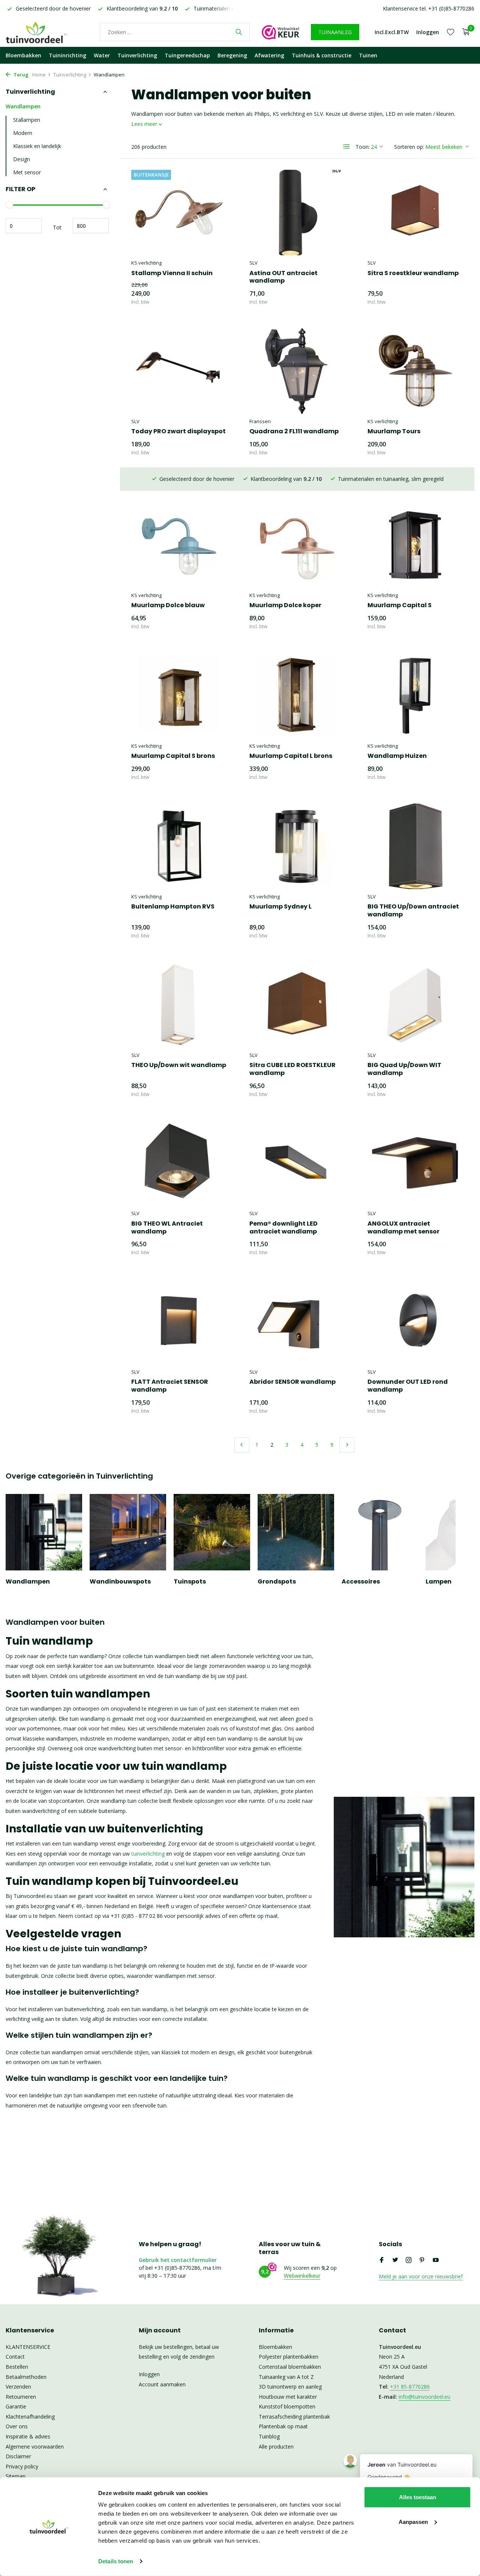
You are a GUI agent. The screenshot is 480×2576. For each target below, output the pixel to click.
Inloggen (149, 2374)
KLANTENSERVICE (28, 2347)
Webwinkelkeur (302, 2276)
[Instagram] (409, 2260)
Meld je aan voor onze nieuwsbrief (421, 2276)
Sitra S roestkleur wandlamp (413, 273)
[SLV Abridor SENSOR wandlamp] (297, 1322)
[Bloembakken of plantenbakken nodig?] (47, 32)
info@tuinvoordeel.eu (424, 2397)
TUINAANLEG (335, 32)
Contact (15, 2357)
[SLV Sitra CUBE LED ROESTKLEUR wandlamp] (297, 1004)
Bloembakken (23, 55)
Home (39, 75)
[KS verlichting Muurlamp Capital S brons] (179, 696)
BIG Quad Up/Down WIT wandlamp (404, 1069)
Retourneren (21, 2397)
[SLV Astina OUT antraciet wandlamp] (297, 213)
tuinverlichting (147, 1854)
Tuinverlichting (137, 55)
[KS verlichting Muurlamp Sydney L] (297, 846)
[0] (464, 32)
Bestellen (17, 2367)
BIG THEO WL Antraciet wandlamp (167, 1228)
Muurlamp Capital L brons (291, 756)
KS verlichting (146, 263)
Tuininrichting (67, 55)
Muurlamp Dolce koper (285, 605)
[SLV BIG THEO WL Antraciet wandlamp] (179, 1163)
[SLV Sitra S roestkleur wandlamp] (415, 213)
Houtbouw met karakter (288, 2397)
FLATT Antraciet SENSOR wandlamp (170, 1386)
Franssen (260, 421)
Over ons (17, 2426)
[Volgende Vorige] (347, 1445)
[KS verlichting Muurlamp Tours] (415, 371)
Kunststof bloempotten (287, 2406)
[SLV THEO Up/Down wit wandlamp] (179, 1004)
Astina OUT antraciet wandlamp (283, 277)
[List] (346, 147)
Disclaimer (18, 2456)
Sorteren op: (409, 147)
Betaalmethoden (26, 2377)
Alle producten (276, 2447)
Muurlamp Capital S (400, 605)
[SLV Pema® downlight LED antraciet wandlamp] (297, 1163)
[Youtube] (436, 2260)
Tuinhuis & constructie (322, 55)
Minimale (24, 226)
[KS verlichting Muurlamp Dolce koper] (297, 545)
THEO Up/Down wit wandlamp (179, 1065)
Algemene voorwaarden (35, 2447)
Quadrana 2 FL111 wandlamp (294, 432)
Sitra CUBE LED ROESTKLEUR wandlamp (292, 1069)
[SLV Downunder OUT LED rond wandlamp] (415, 1322)
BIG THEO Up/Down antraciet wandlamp (413, 911)
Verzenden (18, 2387)
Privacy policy (22, 2466)
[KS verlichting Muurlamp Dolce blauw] (179, 545)
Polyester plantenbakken (289, 2357)
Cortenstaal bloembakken (290, 2367)
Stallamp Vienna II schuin (172, 273)
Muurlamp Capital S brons (173, 756)
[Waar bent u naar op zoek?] (239, 32)
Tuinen (368, 55)
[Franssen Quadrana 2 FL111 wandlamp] (297, 371)
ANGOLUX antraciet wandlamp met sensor (403, 1228)
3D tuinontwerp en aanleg (290, 2387)
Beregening (232, 55)
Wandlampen (23, 106)
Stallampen (27, 120)
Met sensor (27, 172)
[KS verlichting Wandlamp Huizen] (415, 696)
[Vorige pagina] (242, 1445)
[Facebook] (382, 2260)
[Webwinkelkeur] (280, 32)
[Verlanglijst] (451, 32)
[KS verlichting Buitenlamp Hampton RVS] (179, 846)
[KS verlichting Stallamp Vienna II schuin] (179, 213)
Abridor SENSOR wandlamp (292, 1382)
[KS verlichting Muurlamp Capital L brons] (297, 696)
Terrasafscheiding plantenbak (294, 2417)
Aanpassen (413, 2521)
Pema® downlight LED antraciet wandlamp (283, 1228)
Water (102, 55)
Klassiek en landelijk (37, 146)
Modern (23, 133)
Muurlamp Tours (394, 432)
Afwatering (269, 55)
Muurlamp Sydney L (280, 907)
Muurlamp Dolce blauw (168, 605)
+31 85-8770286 (410, 2387)
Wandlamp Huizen (397, 756)
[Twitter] (395, 2260)
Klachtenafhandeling (30, 2417)
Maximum (91, 226)
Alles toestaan (418, 2497)
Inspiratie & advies (28, 2436)
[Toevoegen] (214, 298)
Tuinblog (269, 2436)
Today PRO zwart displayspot (178, 432)
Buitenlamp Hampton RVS (173, 907)
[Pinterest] (422, 2260)
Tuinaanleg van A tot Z (286, 2377)
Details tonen (116, 2561)
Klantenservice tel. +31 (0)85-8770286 (429, 8)
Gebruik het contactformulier (178, 2260)
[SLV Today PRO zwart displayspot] (179, 371)
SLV (253, 263)
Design (22, 159)
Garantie (16, 2406)
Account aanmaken (162, 2384)
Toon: (363, 147)
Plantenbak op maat (283, 2426)
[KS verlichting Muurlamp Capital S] (415, 545)
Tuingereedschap (187, 55)
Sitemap (16, 2476)
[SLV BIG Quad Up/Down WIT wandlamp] (415, 1004)
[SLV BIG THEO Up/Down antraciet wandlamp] (415, 846)
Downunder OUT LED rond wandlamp (408, 1386)
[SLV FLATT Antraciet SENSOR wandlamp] (179, 1322)
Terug (20, 75)
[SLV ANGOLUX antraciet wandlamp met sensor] (415, 1163)
